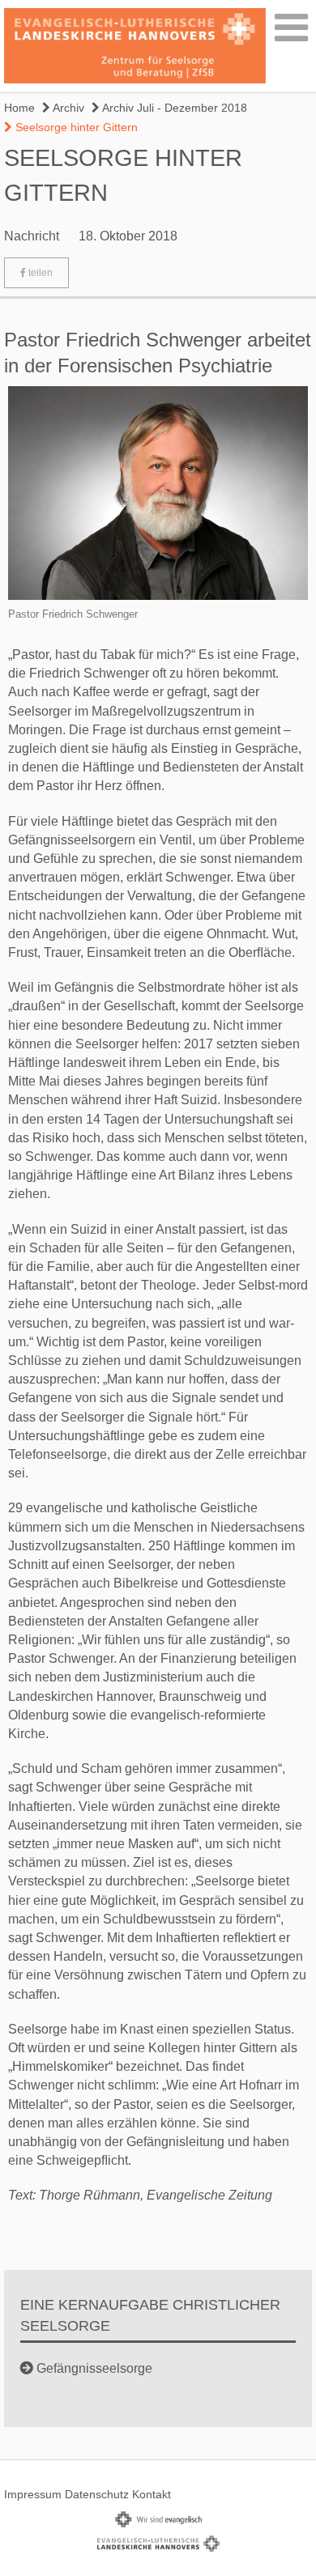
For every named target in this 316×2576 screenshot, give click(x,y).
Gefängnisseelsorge (94, 2368)
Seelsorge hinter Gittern (75, 127)
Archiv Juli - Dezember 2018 (173, 108)
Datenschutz (97, 2494)
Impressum (33, 2494)
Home (19, 108)
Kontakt (152, 2494)
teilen (39, 273)
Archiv (67, 108)
